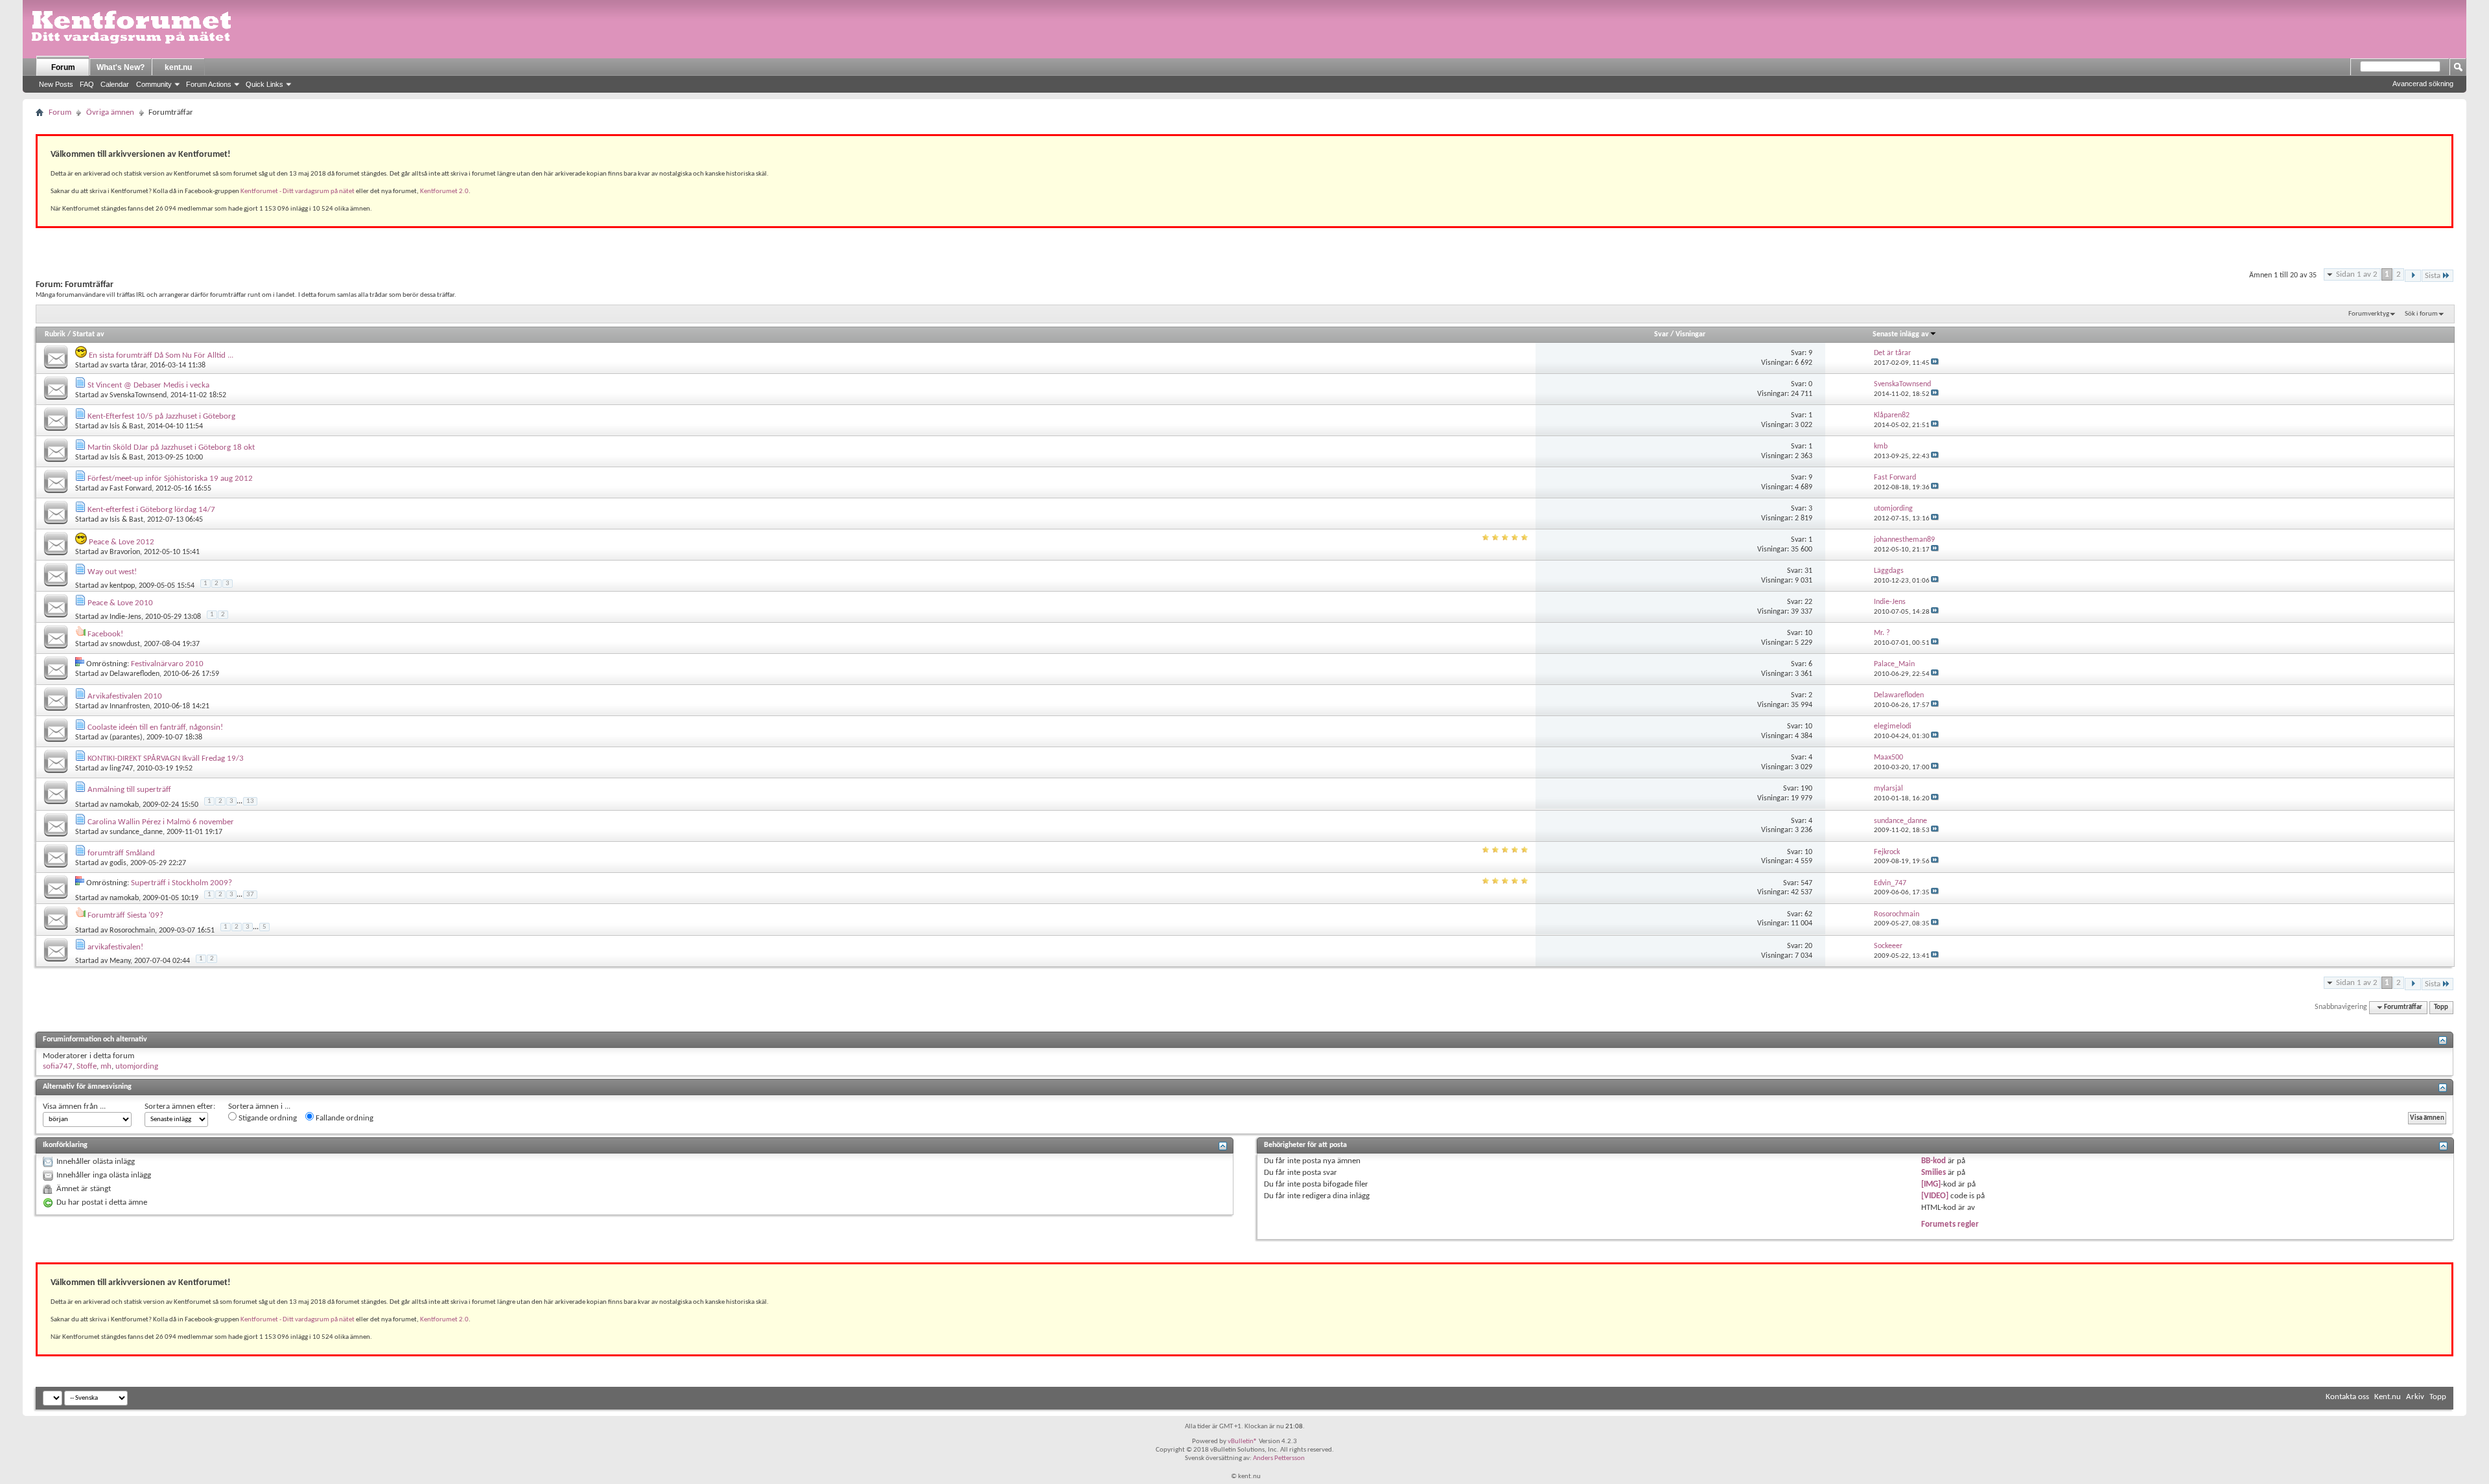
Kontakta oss (2347, 1397)
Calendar (115, 84)
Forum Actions (209, 84)
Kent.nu (2388, 1397)
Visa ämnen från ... (74, 1107)
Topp (2441, 1007)
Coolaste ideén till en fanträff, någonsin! (155, 727)
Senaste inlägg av (1901, 334)
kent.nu (178, 67)
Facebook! (105, 634)
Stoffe (87, 1066)
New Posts (56, 84)
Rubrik (55, 334)
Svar (1661, 334)
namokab (124, 805)
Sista (2433, 276)
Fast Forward (131, 489)
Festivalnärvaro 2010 (167, 664)
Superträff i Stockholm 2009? (181, 883)
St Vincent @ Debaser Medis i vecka (148, 385)
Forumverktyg (2369, 314)
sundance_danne (136, 832)
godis (118, 863)
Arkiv (2415, 1397)
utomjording (137, 1066)
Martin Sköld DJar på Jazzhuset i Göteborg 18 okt (171, 447)
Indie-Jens (125, 617)
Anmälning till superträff (129, 790)
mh (106, 1066)
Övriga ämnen (110, 112)
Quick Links (264, 84)
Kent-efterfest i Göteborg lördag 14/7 (151, 510)
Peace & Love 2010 (120, 603)
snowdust (125, 644)
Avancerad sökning (2423, 84)
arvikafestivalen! (115, 947)
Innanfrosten (130, 706)
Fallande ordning (344, 1118)
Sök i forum (2421, 314)
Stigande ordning (267, 1118)
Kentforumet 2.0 (444, 191)
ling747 (121, 769)
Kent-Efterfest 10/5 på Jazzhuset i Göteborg (161, 416)
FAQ (87, 84)
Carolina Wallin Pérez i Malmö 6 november (161, 822)
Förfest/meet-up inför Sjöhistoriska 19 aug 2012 (170, 479)
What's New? (121, 67)
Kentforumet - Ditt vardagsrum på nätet (298, 191)
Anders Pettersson (1279, 1458)
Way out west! (112, 572)
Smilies (1934, 1173)
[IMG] (1931, 1184)
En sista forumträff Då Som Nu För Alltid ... (161, 355)
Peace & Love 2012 (122, 542)
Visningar (1690, 334)
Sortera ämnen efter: (180, 1107)
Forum (63, 67)
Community (154, 84)
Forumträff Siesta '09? (125, 915)
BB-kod (1934, 1161)
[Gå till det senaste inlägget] (1935, 363)
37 (250, 895)
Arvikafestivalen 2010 (125, 696)
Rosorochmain (132, 931)
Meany (120, 961)
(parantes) (126, 737)
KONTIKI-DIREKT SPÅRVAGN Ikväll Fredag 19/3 (166, 759)
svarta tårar (128, 365)
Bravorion (125, 552)
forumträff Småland (121, 853)
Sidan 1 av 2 (2357, 274)
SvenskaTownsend (138, 395)
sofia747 (58, 1066)
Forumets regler (1950, 1224)
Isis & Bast (126, 426)
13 (250, 801)
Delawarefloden (134, 674)
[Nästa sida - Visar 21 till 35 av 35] (2413, 276)
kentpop (122, 586)
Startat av (88, 334)
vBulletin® (1243, 1442)
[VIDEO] (1935, 1196)
